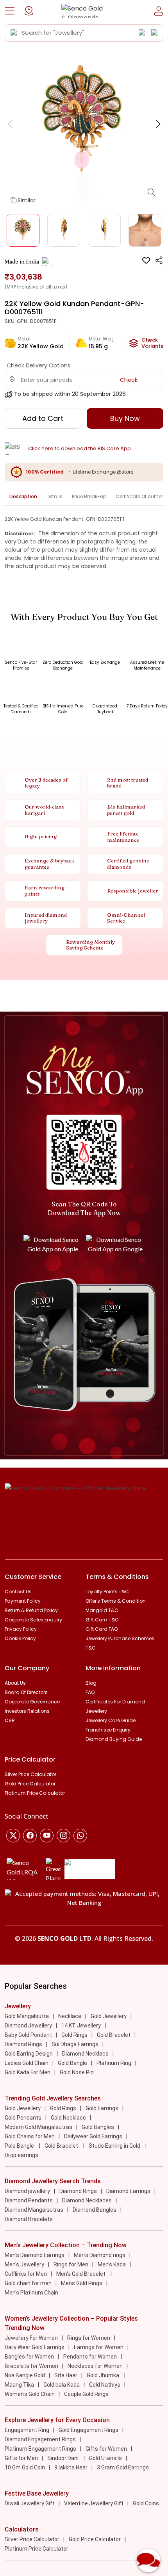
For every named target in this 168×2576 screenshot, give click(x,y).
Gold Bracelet (114, 2035)
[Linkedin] (80, 1836)
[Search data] (14, 33)
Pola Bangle (20, 2146)
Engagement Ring (27, 2430)
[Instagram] (47, 1836)
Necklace (70, 2016)
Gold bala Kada (62, 2385)
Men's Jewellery (24, 2264)
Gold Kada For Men (28, 2072)
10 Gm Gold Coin (25, 2467)
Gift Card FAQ (102, 1629)
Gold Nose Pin (77, 2072)
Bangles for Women (29, 2357)
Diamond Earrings (128, 2191)
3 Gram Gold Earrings (123, 2467)
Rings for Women (89, 2338)
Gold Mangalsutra (27, 2016)
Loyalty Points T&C (107, 1592)
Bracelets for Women (31, 2366)
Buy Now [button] (125, 418)
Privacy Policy (21, 1629)
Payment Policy (23, 1601)
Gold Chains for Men (30, 2136)
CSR (10, 1720)
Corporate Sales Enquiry (33, 1620)
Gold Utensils (105, 2458)
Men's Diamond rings (100, 2255)
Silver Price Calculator (30, 1774)
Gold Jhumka (104, 2375)
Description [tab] (23, 496)
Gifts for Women (106, 2449)
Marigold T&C (102, 1610)
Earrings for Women (99, 2347)
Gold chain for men (28, 2283)
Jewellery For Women (31, 2338)
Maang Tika (19, 2385)
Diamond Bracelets (29, 2219)
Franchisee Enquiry (108, 1730)
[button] (10, 11)
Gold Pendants (23, 2118)
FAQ (90, 1692)
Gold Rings (74, 2035)
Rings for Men (71, 2264)
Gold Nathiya (105, 2385)
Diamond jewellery (27, 2191)
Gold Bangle (72, 2063)
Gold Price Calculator (30, 1784)
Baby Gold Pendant (28, 2035)
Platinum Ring (114, 2063)
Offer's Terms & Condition (116, 1601)
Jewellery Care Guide (111, 1720)
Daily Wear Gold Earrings (35, 2347)
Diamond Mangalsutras (34, 2210)
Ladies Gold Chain (27, 2063)
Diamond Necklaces (87, 2200)
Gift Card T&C (102, 1620)
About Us (15, 1683)
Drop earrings (21, 2155)
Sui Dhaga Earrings (75, 2044)
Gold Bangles (98, 2127)
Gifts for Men (21, 2458)
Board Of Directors (26, 1692)
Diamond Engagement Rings (40, 2439)
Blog (91, 1683)
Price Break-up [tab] (89, 496)
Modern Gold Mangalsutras (38, 2127)
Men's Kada (112, 2264)
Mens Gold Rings (82, 2283)
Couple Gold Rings (86, 2394)
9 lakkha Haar (71, 2467)
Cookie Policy (20, 1638)
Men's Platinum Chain (31, 2293)
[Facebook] (30, 1836)
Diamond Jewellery (28, 2026)
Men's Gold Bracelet (81, 2274)
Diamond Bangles (95, 2210)
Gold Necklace (68, 2118)
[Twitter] (13, 1836)
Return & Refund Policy (31, 1610)
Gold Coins (146, 2503)
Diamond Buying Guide (114, 1739)
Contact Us (18, 1592)
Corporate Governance (32, 1702)
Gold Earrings (102, 2108)
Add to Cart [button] (43, 418)
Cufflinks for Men (26, 2274)
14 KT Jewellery (81, 2026)
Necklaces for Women (95, 2366)
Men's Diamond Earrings (35, 2255)
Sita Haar (66, 2375)
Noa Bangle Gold (25, 2375)
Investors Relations (27, 1711)
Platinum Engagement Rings (40, 2449)
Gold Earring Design (29, 2054)
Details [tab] (55, 496)
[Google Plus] (63, 1836)
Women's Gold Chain (30, 2394)
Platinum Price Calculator (35, 1793)
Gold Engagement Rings (88, 2430)
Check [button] (129, 380)
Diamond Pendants (29, 2200)
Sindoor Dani (63, 2458)
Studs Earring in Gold (115, 2146)
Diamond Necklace (85, 2054)
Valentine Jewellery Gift (94, 2503)
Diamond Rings (23, 2044)
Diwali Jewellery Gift (30, 2503)
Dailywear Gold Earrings (93, 2136)
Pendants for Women (90, 2357)
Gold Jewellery (109, 2016)
